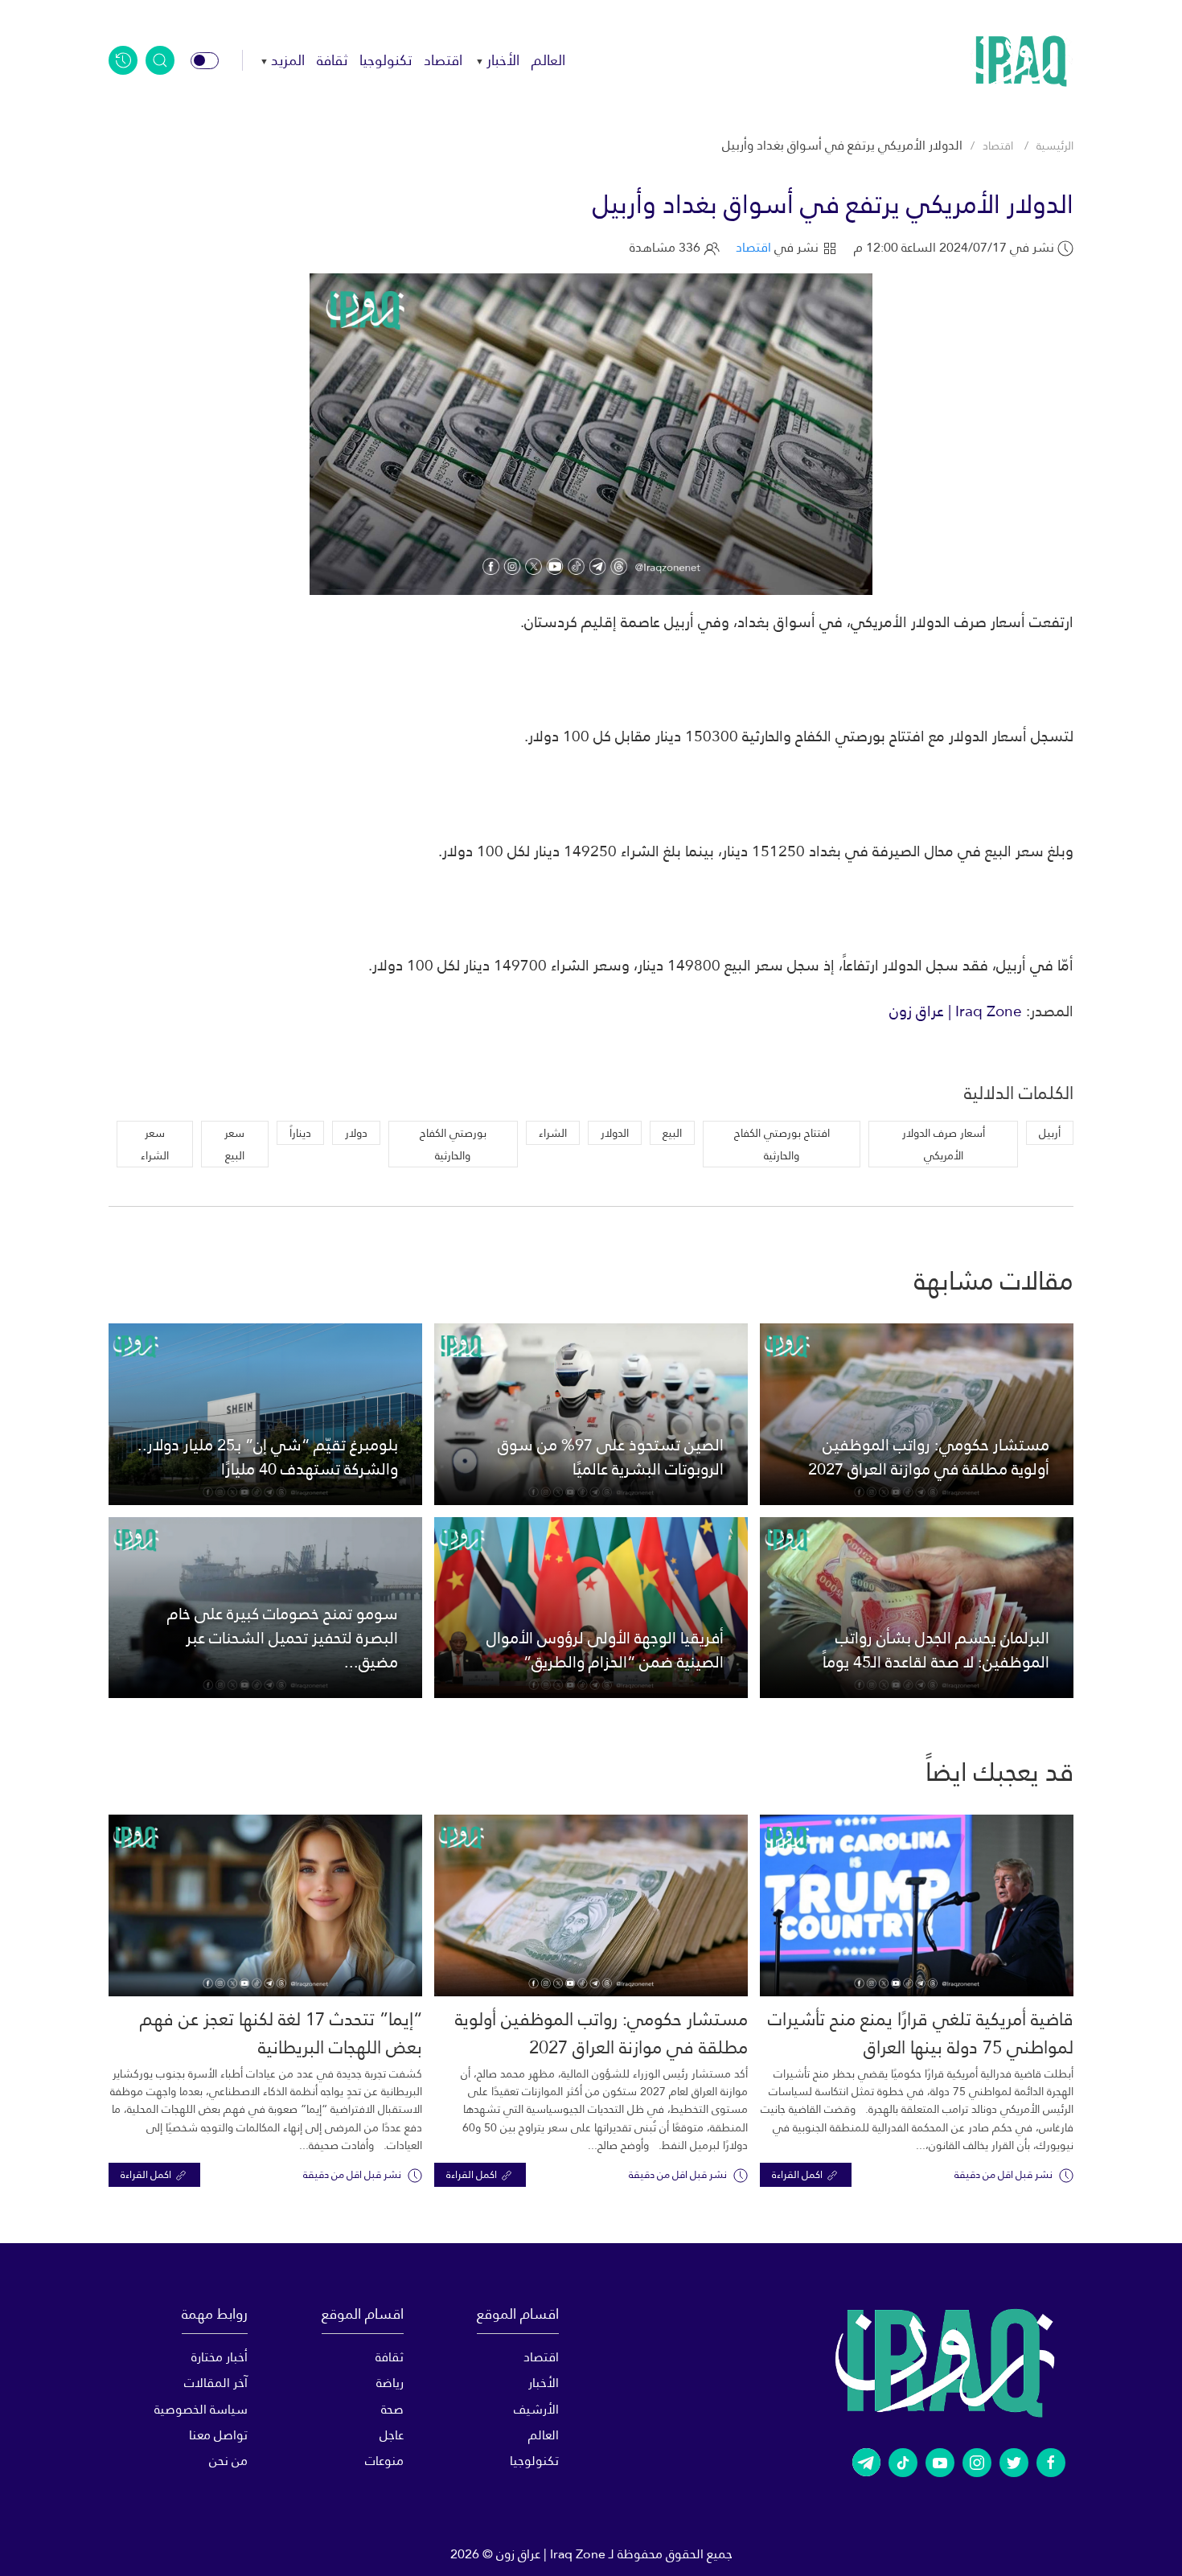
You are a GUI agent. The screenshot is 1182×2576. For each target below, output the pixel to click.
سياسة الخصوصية (201, 2409)
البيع (672, 1133)
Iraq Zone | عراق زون (956, 1011)
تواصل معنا (218, 2435)
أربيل (1050, 1133)
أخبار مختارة (220, 2357)
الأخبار (503, 60)
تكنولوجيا (386, 60)
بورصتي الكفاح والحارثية (453, 1144)
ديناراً (300, 1133)
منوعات (384, 2461)
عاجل (391, 2435)
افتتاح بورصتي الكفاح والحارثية (782, 1144)
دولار (356, 1133)
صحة (392, 2409)
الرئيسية (1055, 146)
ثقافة (332, 60)
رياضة (390, 2383)
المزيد (288, 60)
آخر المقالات (216, 2383)
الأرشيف (536, 2409)
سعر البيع (234, 1144)
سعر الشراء (155, 1144)
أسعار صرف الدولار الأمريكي (944, 1144)
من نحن (228, 2461)
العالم (548, 60)
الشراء (553, 1133)
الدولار (615, 1133)
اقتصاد (443, 60)
